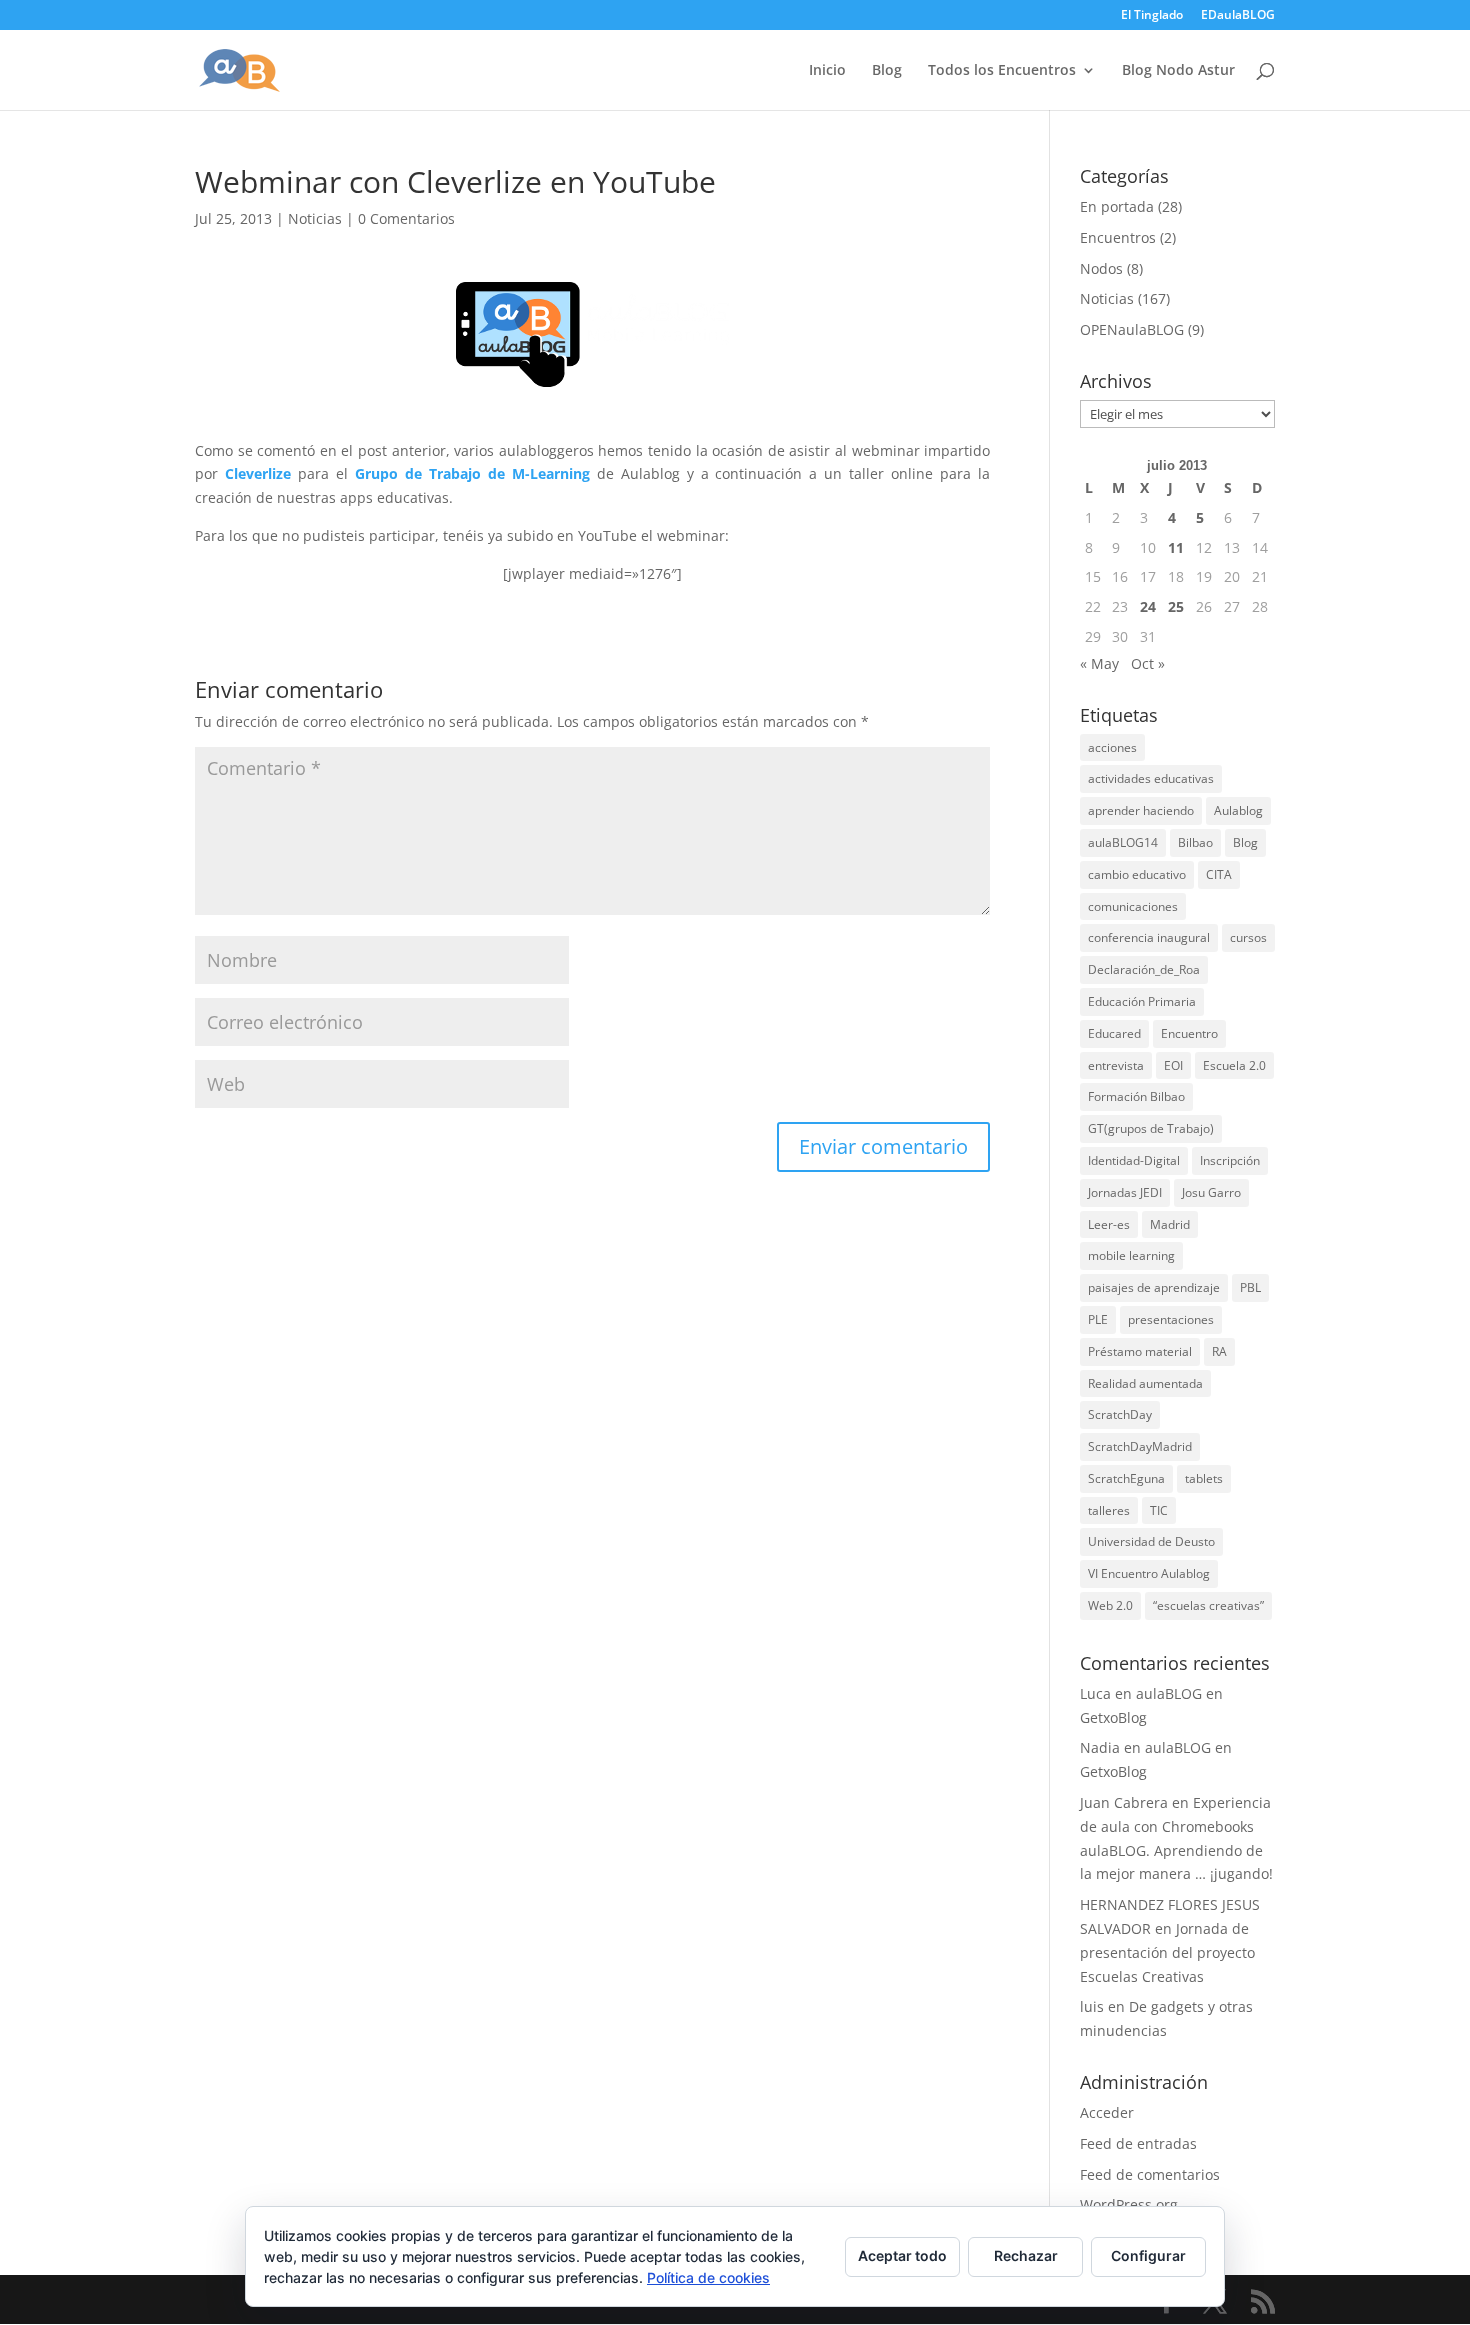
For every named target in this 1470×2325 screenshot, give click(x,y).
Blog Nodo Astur (1178, 71)
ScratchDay (1120, 1414)
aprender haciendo (1141, 810)
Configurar (1148, 2255)
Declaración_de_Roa (1144, 969)
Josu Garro (1211, 1192)
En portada (1117, 206)
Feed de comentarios (1150, 2174)
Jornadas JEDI (1125, 1192)
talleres (1109, 1510)
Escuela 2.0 (1234, 1065)
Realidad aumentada (1145, 1383)
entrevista (1116, 1065)
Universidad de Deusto (1151, 1541)
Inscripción (1230, 1160)
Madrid (1170, 1224)
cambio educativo (1137, 874)
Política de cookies (708, 2277)
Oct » (1148, 663)
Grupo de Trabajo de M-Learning (472, 473)
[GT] (592, 334)
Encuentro (1189, 1033)
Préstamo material (1140, 1351)
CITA (1219, 874)
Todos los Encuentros (1002, 71)
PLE (1098, 1319)
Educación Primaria (1142, 1001)
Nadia (1100, 1747)
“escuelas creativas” (1208, 1605)
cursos (1248, 937)
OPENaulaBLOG (1132, 329)
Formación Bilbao (1136, 1096)
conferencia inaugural (1149, 937)
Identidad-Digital (1134, 1160)
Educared (1114, 1033)
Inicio (827, 71)
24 (1148, 606)
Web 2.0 (1110, 1605)
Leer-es (1109, 1224)
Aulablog (1238, 810)
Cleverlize (258, 473)
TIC (1159, 1510)
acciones (1112, 747)
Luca (1095, 1693)
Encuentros (1118, 237)
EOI (1173, 1065)
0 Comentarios (406, 218)
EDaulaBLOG (1238, 16)
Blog (887, 71)
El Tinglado (1152, 16)
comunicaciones (1133, 906)
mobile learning (1131, 1255)
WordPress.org (1129, 2204)
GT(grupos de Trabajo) (1151, 1128)
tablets (1204, 1478)
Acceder (1107, 2112)
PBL (1250, 1287)
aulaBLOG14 (1123, 842)
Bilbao (1195, 842)
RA (1219, 1351)
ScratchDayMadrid (1140, 1446)
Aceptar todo (902, 2255)
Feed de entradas (1138, 2143)
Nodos (1101, 268)
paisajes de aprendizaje (1154, 1287)
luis (1092, 2006)
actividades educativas (1151, 778)
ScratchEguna (1126, 1478)
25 (1176, 606)
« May (1099, 663)
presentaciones (1171, 1319)
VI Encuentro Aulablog (1149, 1573)
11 (1176, 547)
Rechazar (1026, 2255)
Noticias (315, 218)
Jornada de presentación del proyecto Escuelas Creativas (1167, 1952)
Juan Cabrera (1124, 1802)
